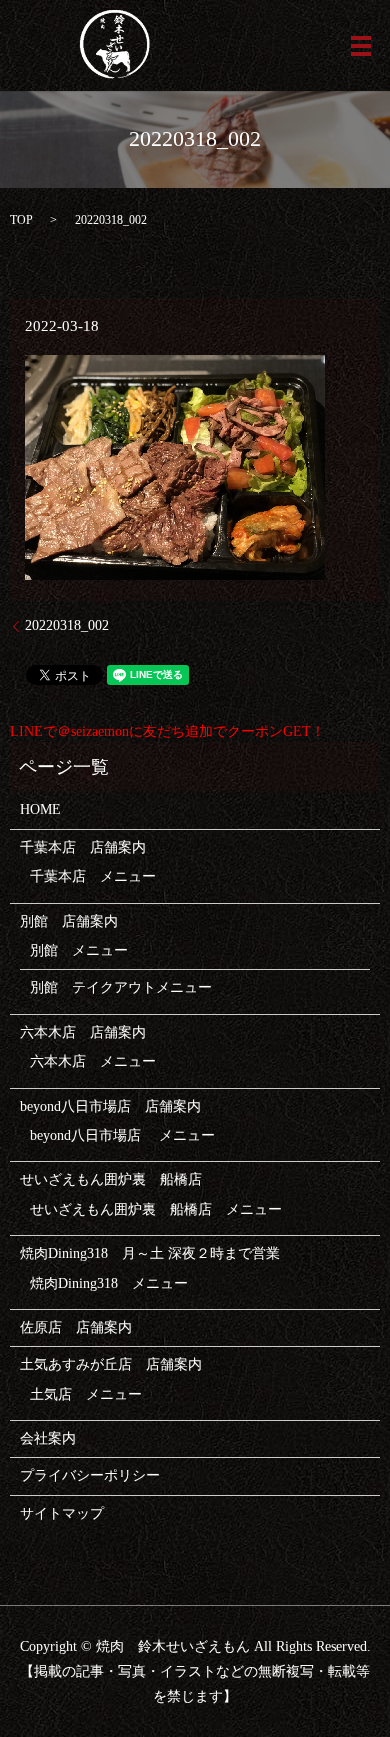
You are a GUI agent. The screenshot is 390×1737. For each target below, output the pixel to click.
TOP (21, 220)
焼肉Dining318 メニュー (109, 1283)
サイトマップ (62, 1513)
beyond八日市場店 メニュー (122, 1135)
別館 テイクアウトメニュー (121, 987)
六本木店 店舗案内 (83, 1032)
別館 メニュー (79, 950)
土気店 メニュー (86, 1394)
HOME (40, 809)
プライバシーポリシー (90, 1475)
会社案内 (48, 1438)
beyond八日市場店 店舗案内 (110, 1106)
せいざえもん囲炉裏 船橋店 (111, 1179)
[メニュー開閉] (361, 46)
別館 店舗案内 (69, 921)
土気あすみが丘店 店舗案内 (111, 1364)
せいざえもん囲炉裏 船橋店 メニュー (156, 1209)
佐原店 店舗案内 (76, 1327)
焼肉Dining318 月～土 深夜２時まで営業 (150, 1253)
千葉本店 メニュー (93, 876)
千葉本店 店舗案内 (83, 847)
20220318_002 (67, 625)
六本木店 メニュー (93, 1061)
